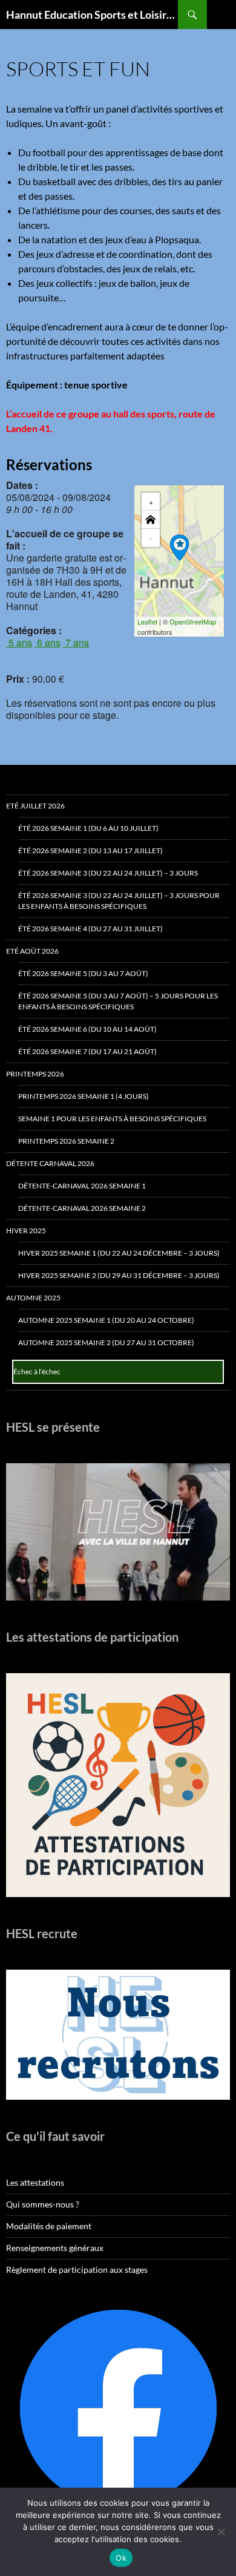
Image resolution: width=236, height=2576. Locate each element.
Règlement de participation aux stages (77, 2270)
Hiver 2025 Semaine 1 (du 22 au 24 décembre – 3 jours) (119, 1253)
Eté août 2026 (32, 951)
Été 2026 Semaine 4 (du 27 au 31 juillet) (90, 929)
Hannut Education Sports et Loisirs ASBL (92, 15)
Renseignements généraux (55, 2248)
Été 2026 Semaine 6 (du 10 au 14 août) (87, 1029)
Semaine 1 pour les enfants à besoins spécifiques (112, 1119)
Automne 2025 (33, 1298)
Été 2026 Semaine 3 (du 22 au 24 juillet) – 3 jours (108, 873)
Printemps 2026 (35, 1074)
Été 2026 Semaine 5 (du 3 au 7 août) (83, 973)
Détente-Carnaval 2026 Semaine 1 (82, 1186)
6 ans (48, 642)
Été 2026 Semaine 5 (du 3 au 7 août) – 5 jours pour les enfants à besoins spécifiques (118, 1001)
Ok (121, 2558)
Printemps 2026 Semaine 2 (66, 1141)
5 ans (19, 642)
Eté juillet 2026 (35, 806)
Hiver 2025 (26, 1231)
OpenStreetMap (193, 621)
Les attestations (35, 2182)
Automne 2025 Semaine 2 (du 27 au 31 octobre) (106, 1342)
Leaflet (147, 621)
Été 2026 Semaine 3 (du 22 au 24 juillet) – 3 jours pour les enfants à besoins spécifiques (119, 901)
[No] (221, 2532)
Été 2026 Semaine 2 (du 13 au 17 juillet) (90, 850)
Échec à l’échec (37, 1372)
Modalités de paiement (49, 2226)
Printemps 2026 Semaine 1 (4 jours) (84, 1096)
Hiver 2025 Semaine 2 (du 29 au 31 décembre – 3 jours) (119, 1275)
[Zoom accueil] (151, 520)
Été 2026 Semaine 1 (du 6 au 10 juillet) (88, 828)
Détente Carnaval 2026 (50, 1163)
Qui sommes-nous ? (43, 2204)
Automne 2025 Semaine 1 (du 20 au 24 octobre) (106, 1320)
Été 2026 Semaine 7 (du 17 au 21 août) (87, 1051)
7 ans (76, 642)
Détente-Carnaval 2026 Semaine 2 (82, 1208)
